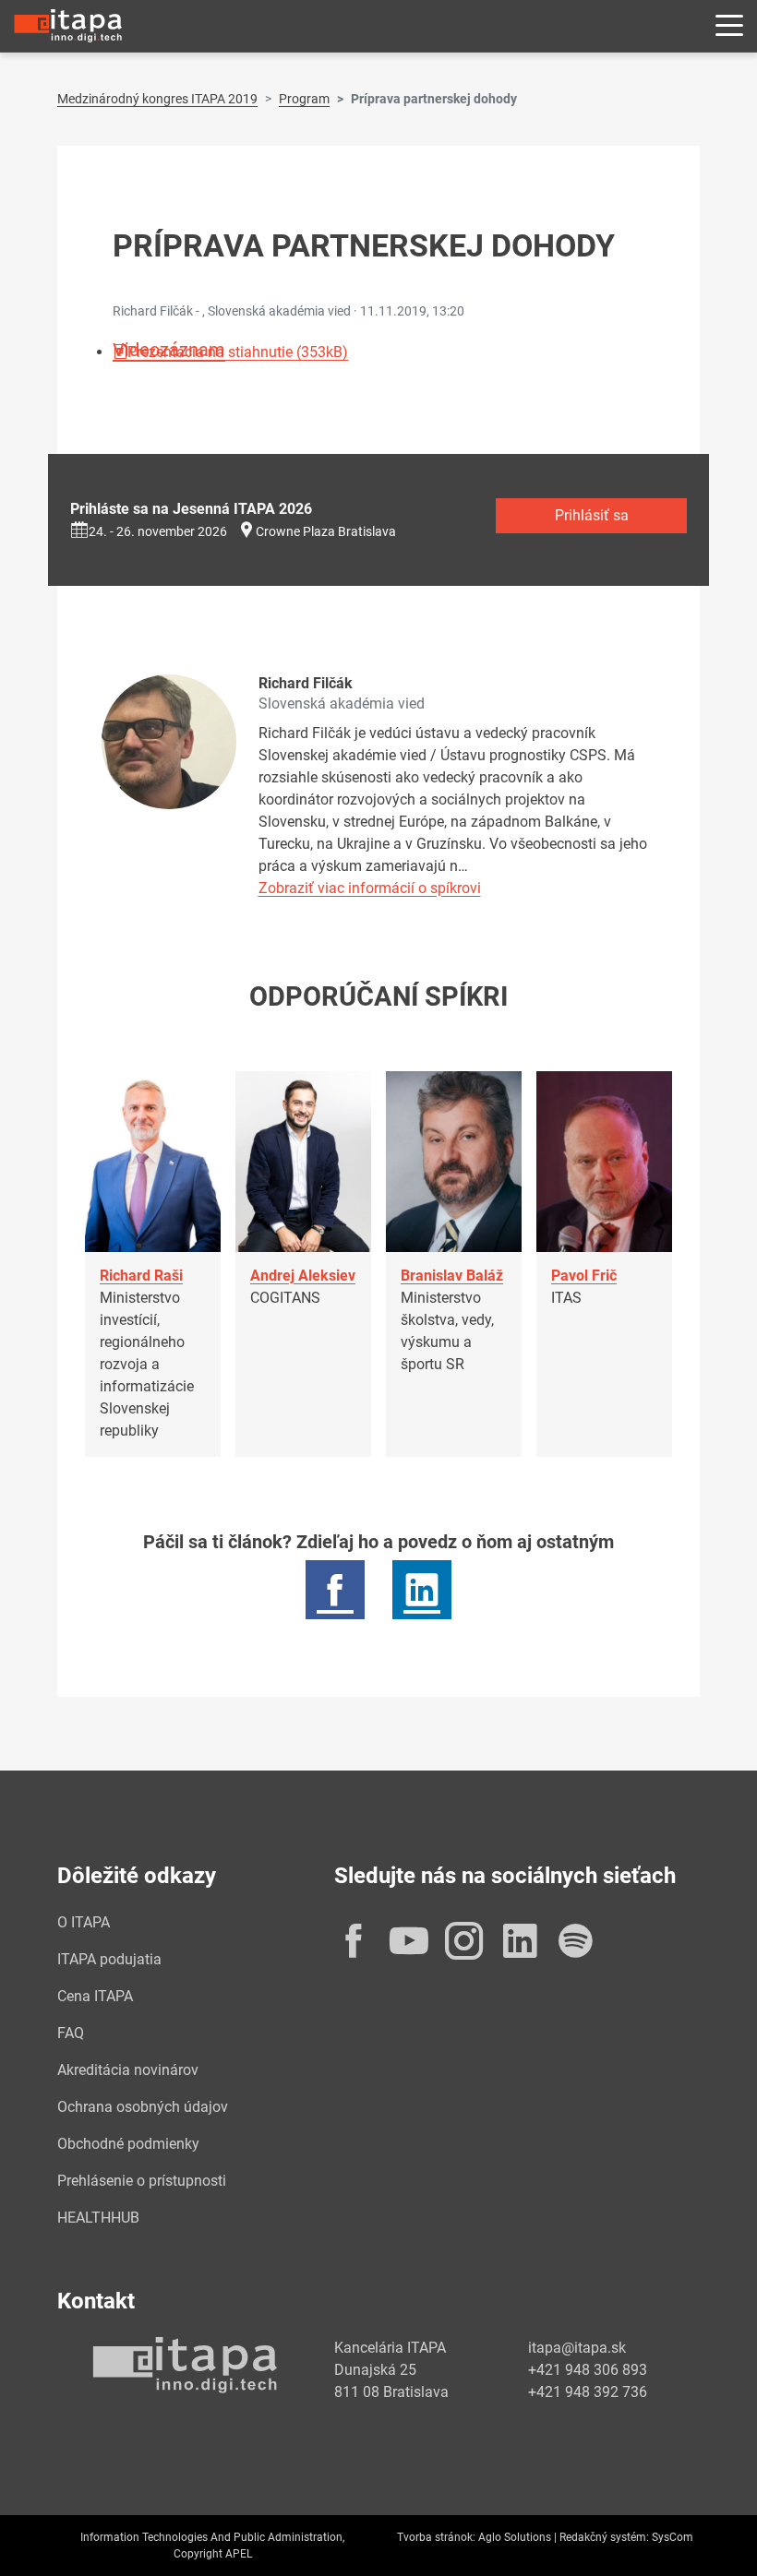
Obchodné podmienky (128, 2144)
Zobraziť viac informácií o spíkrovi (370, 888)
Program (304, 99)
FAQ (71, 2033)
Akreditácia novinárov (128, 2070)
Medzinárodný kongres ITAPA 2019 (157, 99)
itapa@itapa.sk (577, 2348)
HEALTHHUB (98, 2218)
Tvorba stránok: (436, 2537)
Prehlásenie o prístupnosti (142, 2181)
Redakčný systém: (604, 2537)
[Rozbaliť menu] (729, 26)
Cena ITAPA (95, 1996)
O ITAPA (84, 1922)
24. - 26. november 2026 (158, 531)
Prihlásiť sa (592, 515)
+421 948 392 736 (588, 2392)
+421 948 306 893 (588, 2370)
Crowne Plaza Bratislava (326, 531)
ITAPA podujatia (109, 1959)
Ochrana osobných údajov (143, 2107)
